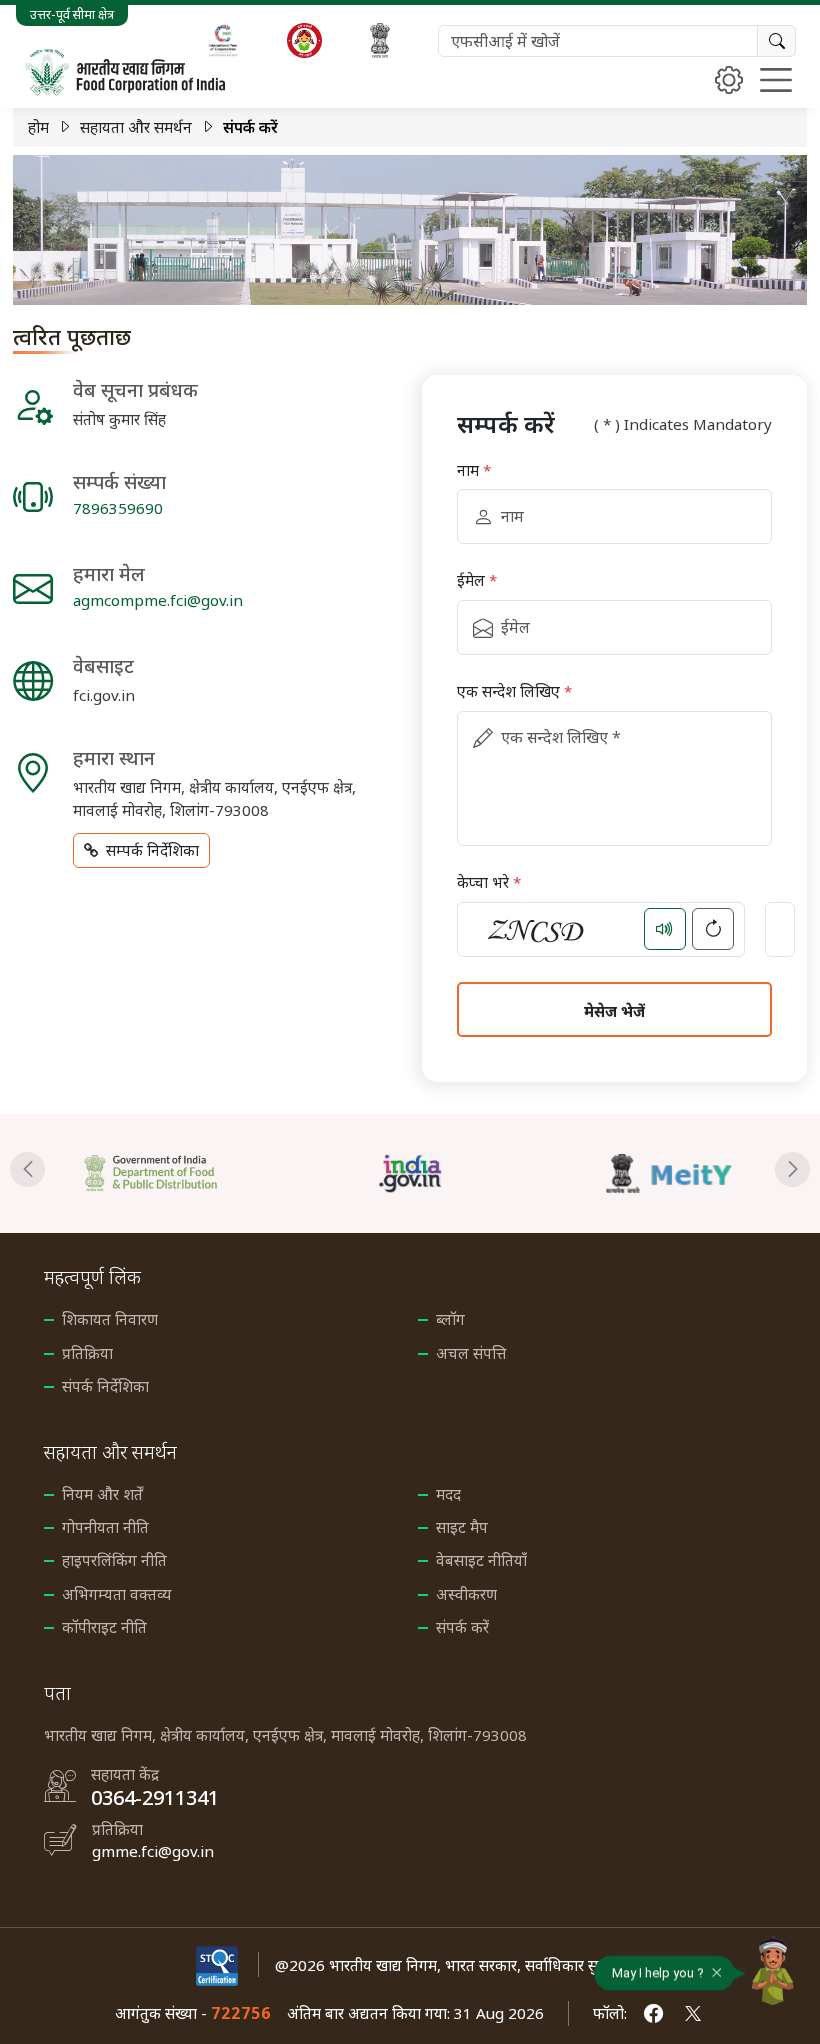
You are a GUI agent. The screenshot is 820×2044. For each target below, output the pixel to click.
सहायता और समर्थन (136, 127)
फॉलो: (610, 2013)
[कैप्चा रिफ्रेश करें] (713, 929)
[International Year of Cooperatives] (223, 40)
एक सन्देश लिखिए (514, 691)
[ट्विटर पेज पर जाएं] (692, 2013)
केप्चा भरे (489, 882)
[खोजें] (777, 41)
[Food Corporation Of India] (125, 72)
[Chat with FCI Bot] (773, 1971)
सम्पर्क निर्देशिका (152, 850)
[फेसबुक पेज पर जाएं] (653, 2014)
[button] (27, 1169)
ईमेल (477, 580)
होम (38, 127)
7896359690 (118, 508)
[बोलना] (665, 929)
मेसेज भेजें (614, 1011)
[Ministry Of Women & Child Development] (304, 40)
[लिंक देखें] (199, 1174)
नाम (474, 470)
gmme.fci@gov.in (153, 1851)
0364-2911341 (155, 1798)
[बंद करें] (717, 1977)
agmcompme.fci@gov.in (158, 600)
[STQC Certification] (217, 1965)
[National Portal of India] (380, 40)
